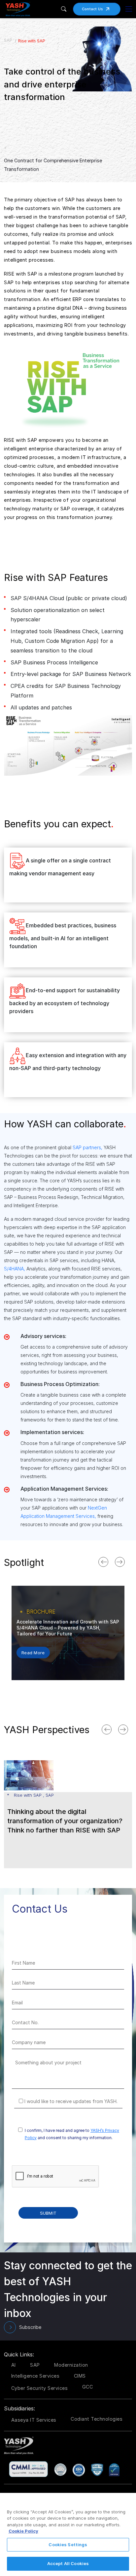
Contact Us (93, 9)
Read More (33, 1660)
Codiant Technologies (97, 2419)
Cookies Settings (68, 2545)
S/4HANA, (15, 1269)
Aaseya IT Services (34, 2420)
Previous (110, 1561)
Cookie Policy (23, 2531)
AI (14, 2365)
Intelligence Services (35, 2376)
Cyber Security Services (40, 2388)
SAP (8, 40)
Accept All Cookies (68, 2563)
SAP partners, (87, 1147)
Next (127, 1561)
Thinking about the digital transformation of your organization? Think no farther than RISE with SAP (65, 1821)
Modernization (71, 2365)
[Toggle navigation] (129, 9)
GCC (88, 2387)
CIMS (80, 2376)
